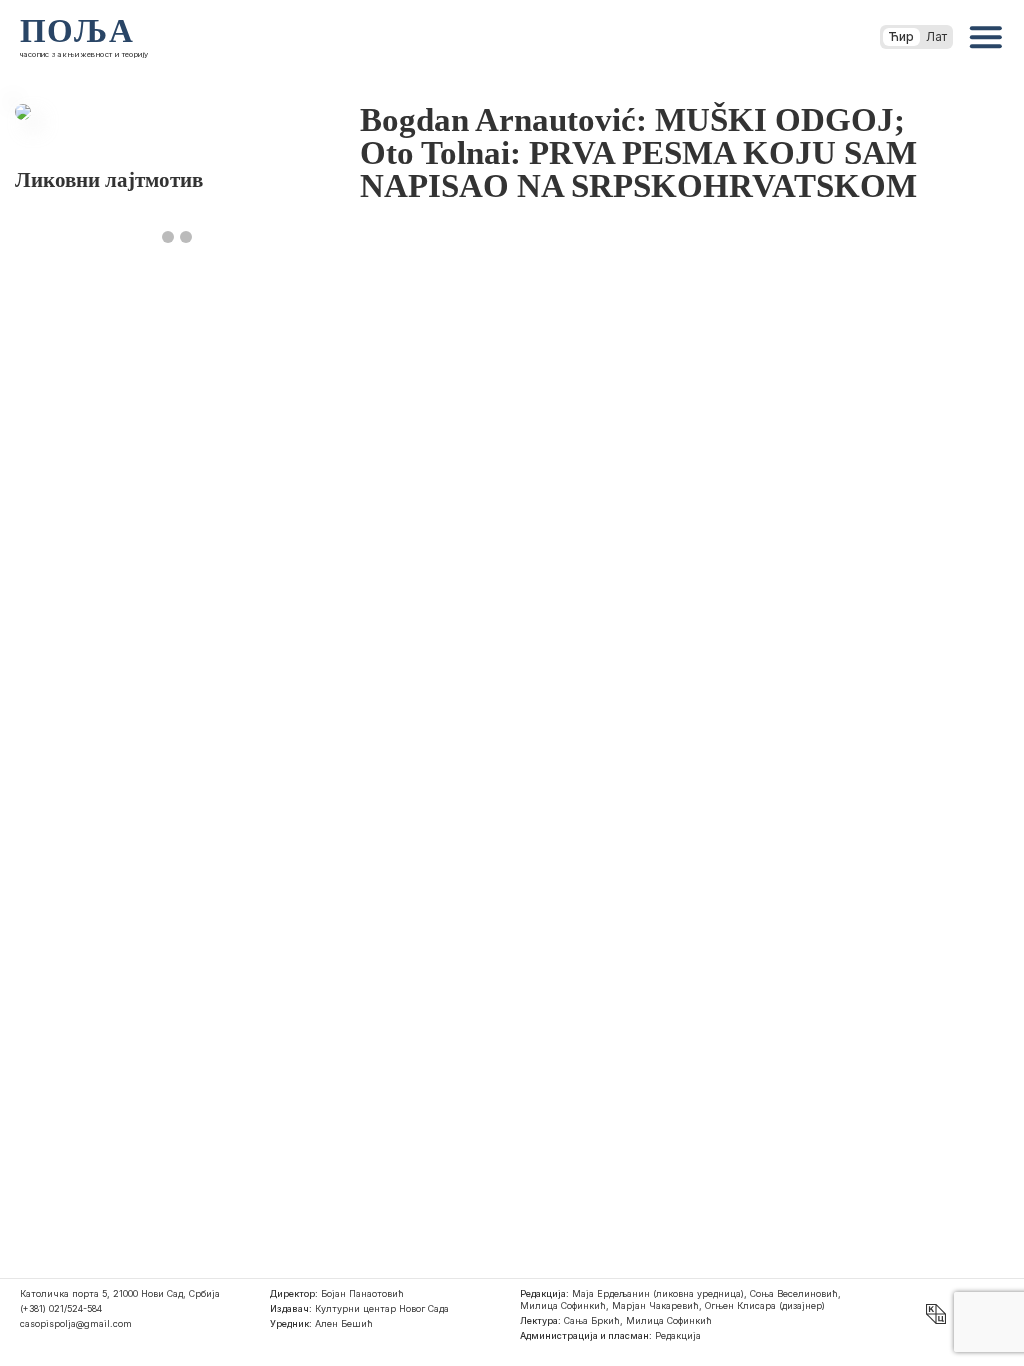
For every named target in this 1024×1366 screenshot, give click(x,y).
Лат (936, 36)
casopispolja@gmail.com (76, 1323)
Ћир (901, 36)
